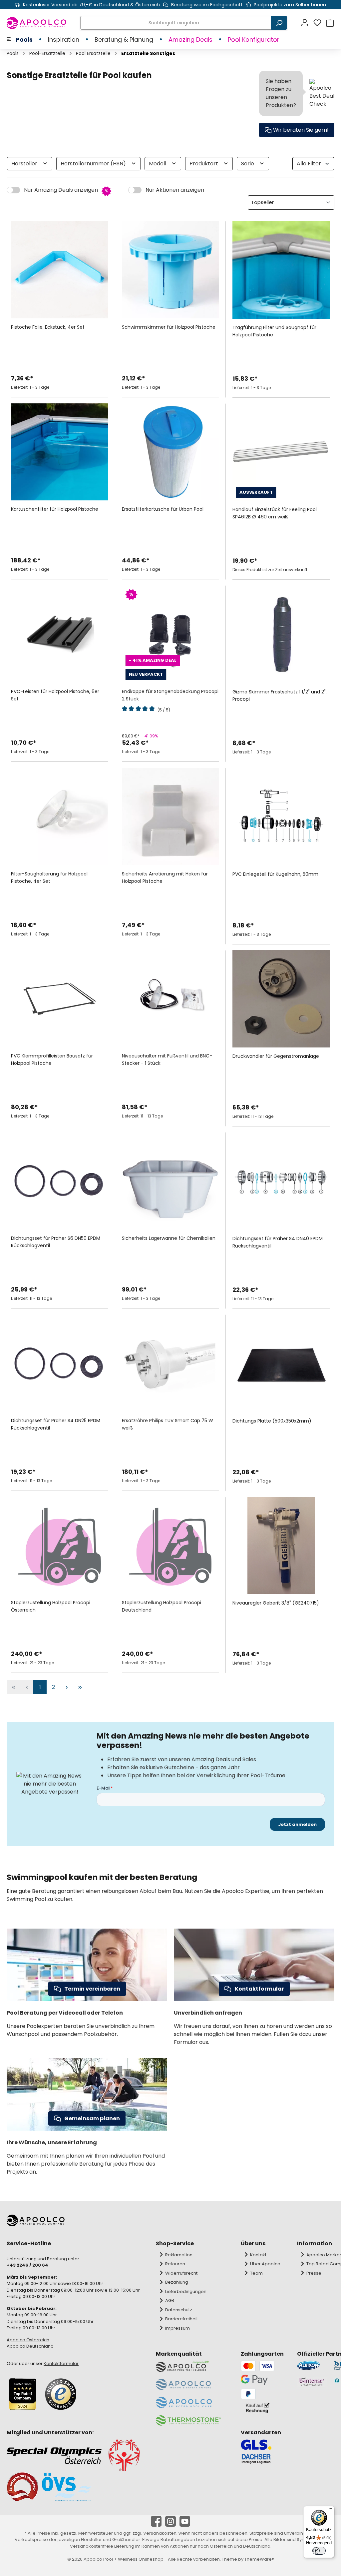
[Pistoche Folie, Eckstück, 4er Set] (60, 270)
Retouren (175, 2264)
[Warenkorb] (330, 23)
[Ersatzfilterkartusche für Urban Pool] (170, 452)
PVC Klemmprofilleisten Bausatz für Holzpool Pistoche (52, 1059)
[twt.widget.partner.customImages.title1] (312, 2365)
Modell (158, 164)
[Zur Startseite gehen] (37, 23)
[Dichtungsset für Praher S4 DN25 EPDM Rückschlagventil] (60, 1363)
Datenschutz (179, 2310)
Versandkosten (160, 2533)
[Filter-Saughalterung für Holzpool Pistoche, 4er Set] (60, 816)
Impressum (177, 2328)
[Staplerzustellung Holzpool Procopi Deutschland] (170, 1546)
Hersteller (25, 164)
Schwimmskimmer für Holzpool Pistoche (169, 327)
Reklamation (179, 2255)
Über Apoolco (265, 2264)
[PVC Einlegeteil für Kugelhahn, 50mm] (281, 817)
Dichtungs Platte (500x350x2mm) (272, 1421)
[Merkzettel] (319, 23)
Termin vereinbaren (92, 1989)
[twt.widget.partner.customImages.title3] (312, 2382)
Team (256, 2273)
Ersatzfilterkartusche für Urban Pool (163, 509)
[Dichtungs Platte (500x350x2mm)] (281, 1363)
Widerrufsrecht (181, 2273)
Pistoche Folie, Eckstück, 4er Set (48, 327)
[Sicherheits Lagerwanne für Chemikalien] (170, 1181)
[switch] (319, 2551)
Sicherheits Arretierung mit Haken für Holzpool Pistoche (165, 877)
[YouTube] (185, 2521)
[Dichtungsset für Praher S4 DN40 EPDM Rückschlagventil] (281, 1181)
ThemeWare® (259, 2559)
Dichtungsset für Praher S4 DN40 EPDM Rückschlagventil (278, 1242)
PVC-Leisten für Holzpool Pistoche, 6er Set (55, 695)
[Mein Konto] (307, 23)
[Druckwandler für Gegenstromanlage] (281, 999)
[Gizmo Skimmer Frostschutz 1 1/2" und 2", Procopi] (281, 634)
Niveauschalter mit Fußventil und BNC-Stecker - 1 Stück (167, 1059)
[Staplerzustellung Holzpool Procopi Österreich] (60, 1546)
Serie (248, 164)
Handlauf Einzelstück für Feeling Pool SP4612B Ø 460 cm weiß (275, 513)
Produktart (204, 164)
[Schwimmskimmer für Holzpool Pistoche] (170, 270)
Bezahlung (177, 2282)
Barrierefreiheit (181, 2319)
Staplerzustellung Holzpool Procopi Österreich (51, 1606)
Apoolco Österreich (28, 2340)
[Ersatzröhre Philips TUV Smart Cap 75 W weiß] (170, 1363)
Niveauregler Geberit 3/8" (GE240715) (276, 1603)
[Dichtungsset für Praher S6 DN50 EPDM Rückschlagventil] (60, 1181)
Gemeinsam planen (92, 2118)
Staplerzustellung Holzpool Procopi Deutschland (162, 1606)
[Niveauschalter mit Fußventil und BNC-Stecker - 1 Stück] (170, 999)
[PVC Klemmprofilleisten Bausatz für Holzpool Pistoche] (60, 999)
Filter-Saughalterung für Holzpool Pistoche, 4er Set (49, 877)
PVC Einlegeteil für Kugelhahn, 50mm (275, 874)
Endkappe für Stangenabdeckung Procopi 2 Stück (170, 695)
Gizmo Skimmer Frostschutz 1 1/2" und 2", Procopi (280, 695)
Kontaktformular (259, 1989)
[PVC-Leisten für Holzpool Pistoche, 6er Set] (60, 634)
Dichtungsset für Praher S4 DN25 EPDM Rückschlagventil (56, 1424)
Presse (314, 2273)
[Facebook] (156, 2521)
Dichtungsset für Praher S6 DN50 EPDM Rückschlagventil (56, 1242)
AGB (170, 2300)
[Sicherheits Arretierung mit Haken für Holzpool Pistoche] (170, 816)
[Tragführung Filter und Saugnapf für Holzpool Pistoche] (281, 270)
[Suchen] (279, 23)
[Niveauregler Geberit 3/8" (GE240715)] (281, 1546)
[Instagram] (170, 2521)
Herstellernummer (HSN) (94, 164)
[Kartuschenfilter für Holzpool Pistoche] (60, 452)
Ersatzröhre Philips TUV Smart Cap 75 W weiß (168, 1424)
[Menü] (330, 2510)
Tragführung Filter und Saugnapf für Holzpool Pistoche (274, 331)
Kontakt (258, 2255)
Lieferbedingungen (186, 2291)
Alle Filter (309, 164)
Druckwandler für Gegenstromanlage (276, 1056)
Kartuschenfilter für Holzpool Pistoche (55, 509)
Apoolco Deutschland (30, 2346)
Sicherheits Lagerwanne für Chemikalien (169, 1238)
